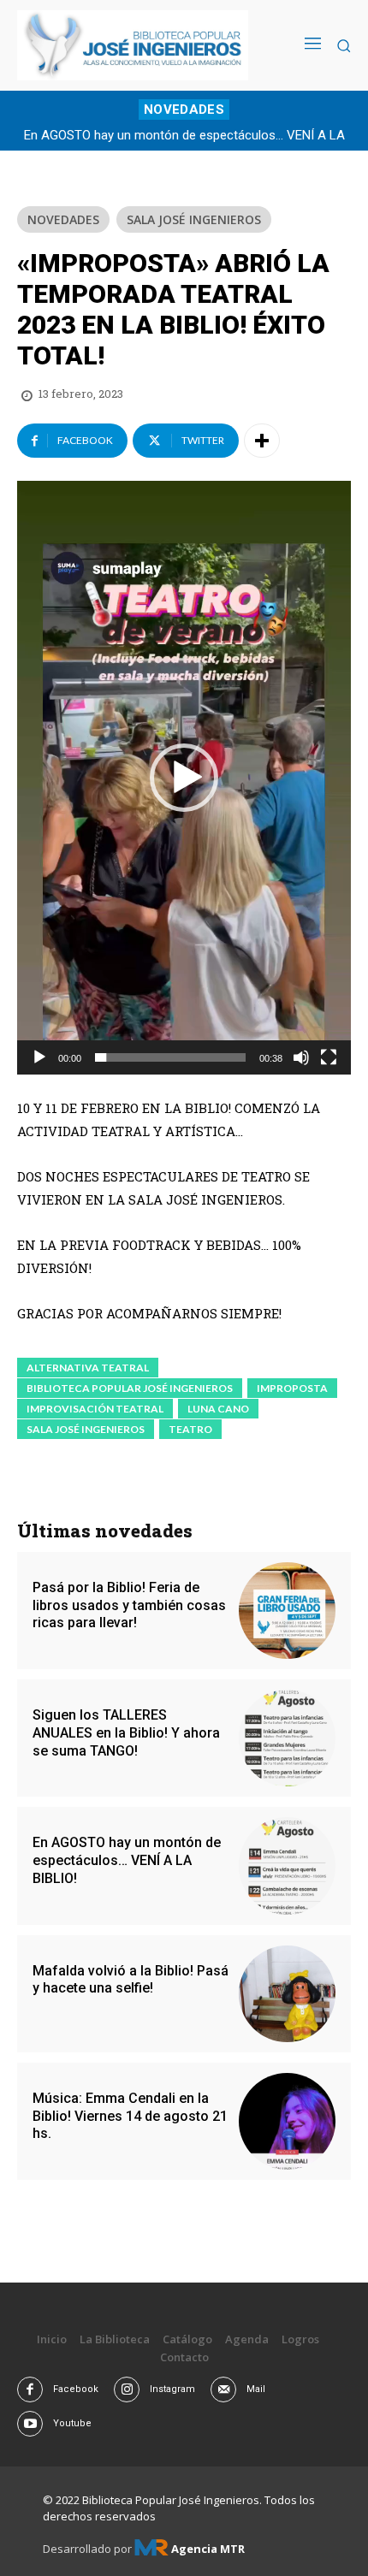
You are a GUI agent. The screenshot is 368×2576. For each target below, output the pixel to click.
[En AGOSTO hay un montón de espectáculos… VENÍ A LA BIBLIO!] (287, 1865)
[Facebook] (30, 2389)
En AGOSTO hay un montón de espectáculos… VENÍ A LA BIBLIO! (127, 1860)
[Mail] (223, 2389)
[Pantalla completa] (329, 1057)
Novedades (63, 219)
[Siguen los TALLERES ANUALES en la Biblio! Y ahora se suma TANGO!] (287, 1738)
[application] (184, 777)
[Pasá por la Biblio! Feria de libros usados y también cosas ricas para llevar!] (287, 1611)
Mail (256, 2389)
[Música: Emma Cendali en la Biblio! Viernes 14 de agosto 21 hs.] (287, 2121)
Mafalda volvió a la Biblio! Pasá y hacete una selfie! (131, 1980)
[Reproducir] (39, 1057)
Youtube (72, 2423)
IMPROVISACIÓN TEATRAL (95, 1409)
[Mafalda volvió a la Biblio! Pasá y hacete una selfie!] (287, 1994)
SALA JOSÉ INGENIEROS (86, 1429)
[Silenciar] (301, 1057)
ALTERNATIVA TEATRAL (88, 1368)
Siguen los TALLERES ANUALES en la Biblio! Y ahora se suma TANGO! (126, 1733)
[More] (262, 441)
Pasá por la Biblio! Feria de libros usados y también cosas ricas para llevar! (129, 1605)
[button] (184, 778)
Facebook (76, 2389)
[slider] (170, 1057)
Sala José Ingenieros (194, 219)
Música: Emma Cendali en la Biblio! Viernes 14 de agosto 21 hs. (130, 2116)
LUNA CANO (218, 1409)
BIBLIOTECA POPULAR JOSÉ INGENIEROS (130, 1388)
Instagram (172, 2389)
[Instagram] (127, 2389)
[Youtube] (30, 2424)
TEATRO (190, 1429)
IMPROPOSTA (292, 1388)
